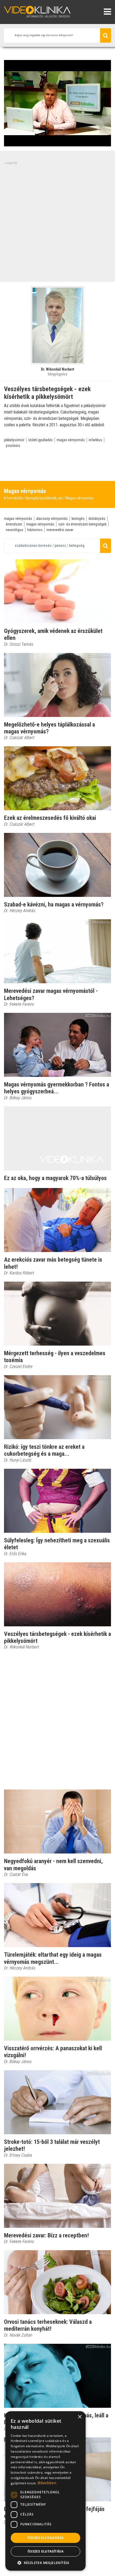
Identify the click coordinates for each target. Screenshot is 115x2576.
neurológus (15, 530)
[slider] (57, 143)
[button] (45, 2563)
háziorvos (35, 530)
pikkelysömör (14, 440)
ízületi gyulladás (41, 440)
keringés (78, 519)
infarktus (95, 440)
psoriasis (13, 446)
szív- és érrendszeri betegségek (82, 524)
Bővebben (47, 2483)
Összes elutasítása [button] (45, 2551)
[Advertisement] (57, 223)
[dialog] (45, 2491)
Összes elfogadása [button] (46, 2538)
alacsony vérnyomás (52, 519)
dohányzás (97, 519)
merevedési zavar (60, 530)
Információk (13, 498)
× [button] (80, 2417)
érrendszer (14, 524)
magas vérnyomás (71, 440)
